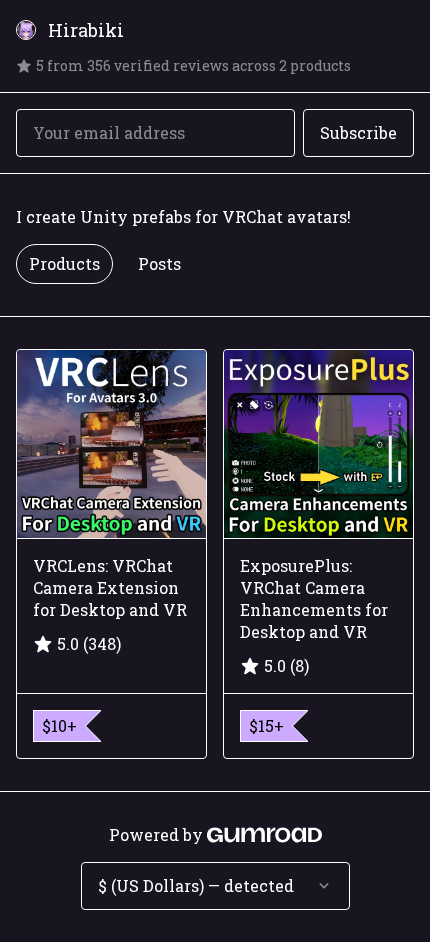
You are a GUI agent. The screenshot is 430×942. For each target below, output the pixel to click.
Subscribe (358, 132)
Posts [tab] (159, 263)
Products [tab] (64, 263)
